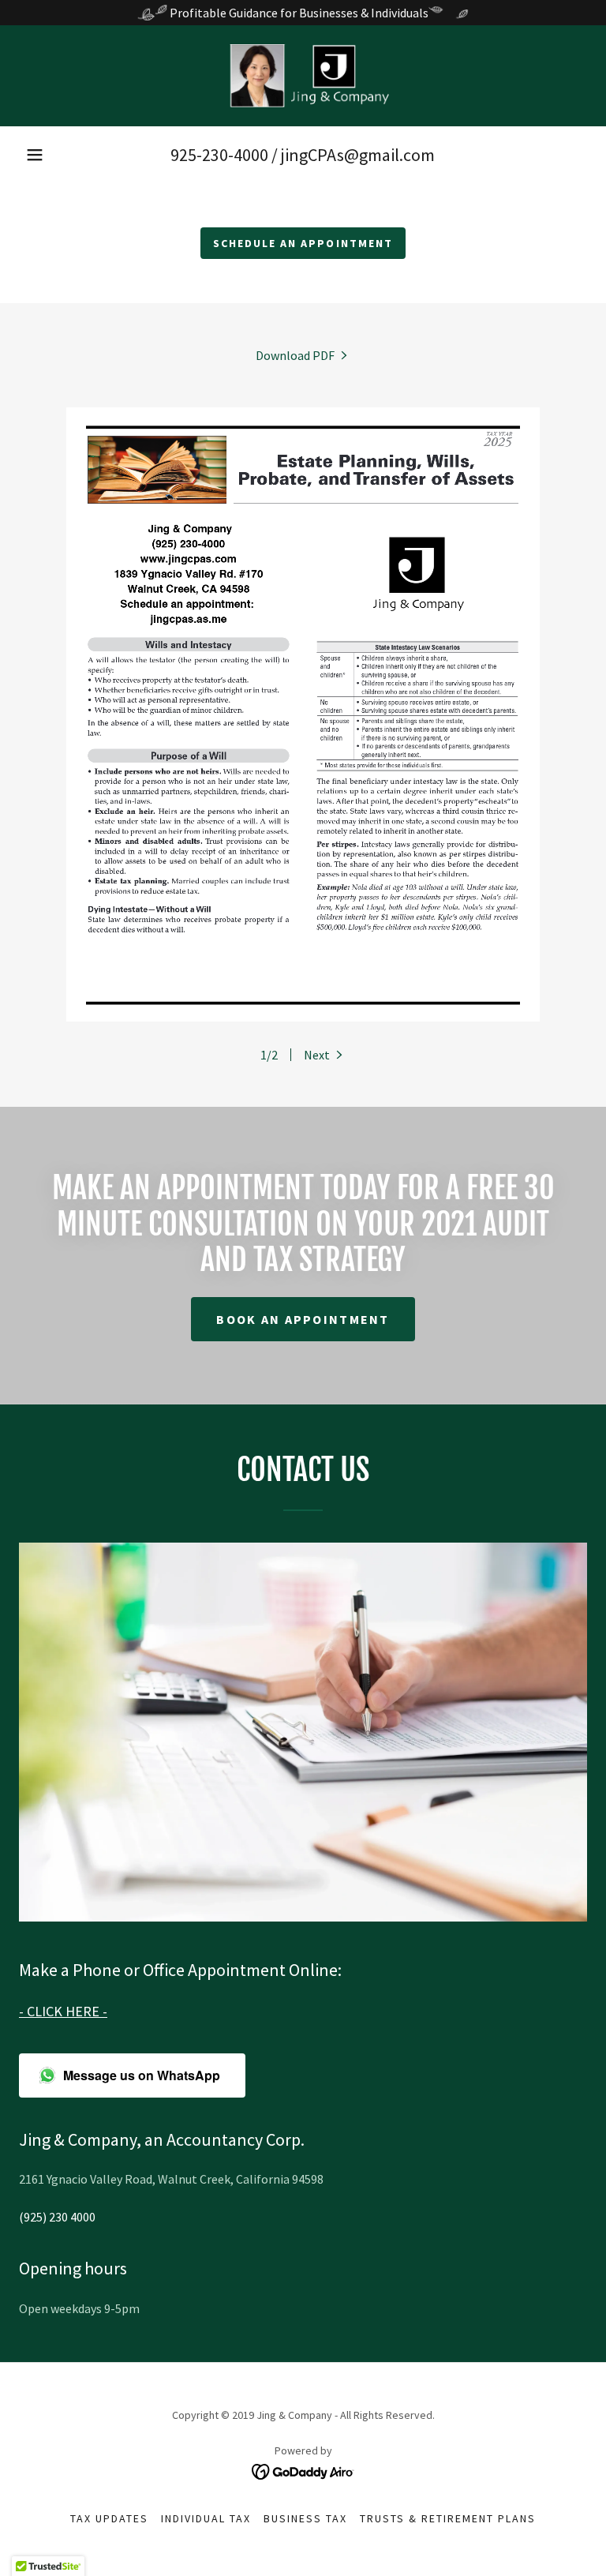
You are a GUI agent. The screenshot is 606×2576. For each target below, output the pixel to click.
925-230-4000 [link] (219, 155)
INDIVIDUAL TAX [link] (206, 2518)
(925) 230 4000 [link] (57, 2217)
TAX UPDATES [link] (109, 2518)
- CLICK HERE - (63, 2011)
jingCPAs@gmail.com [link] (358, 155)
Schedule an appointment (303, 243)
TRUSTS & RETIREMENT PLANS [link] (448, 2518)
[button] (35, 155)
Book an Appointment (303, 1319)
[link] (303, 76)
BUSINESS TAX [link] (305, 2518)
